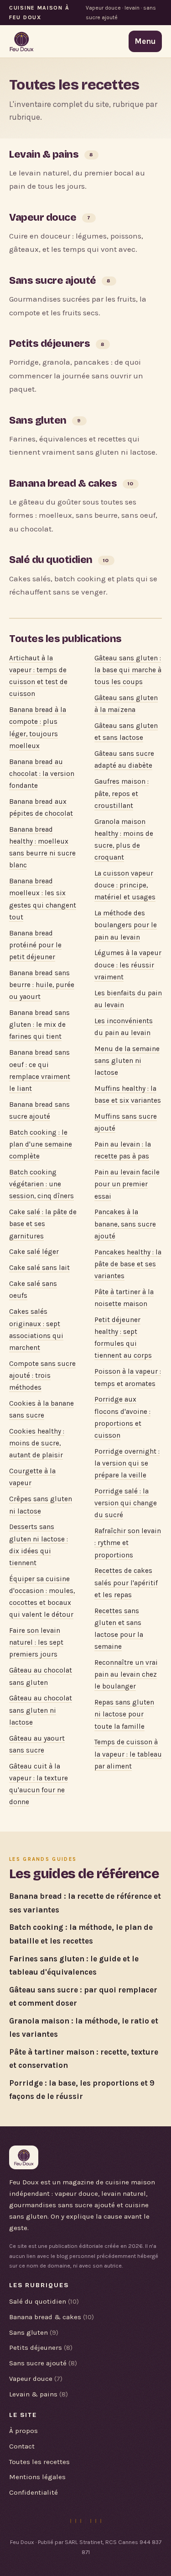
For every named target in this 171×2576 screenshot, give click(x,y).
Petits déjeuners (49, 343)
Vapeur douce (43, 217)
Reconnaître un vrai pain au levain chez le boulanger (126, 1674)
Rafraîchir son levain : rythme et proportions (128, 1543)
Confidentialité (34, 2492)
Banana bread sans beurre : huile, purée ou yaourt (42, 985)
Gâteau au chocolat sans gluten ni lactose (41, 1710)
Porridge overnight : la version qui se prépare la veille (127, 1463)
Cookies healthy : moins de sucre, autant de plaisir (37, 1443)
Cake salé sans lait (39, 1268)
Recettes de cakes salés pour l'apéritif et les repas (126, 1583)
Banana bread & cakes (63, 483)
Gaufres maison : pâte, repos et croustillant (122, 793)
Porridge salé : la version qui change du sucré (126, 1503)
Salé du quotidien (51, 560)
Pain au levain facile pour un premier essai (127, 1184)
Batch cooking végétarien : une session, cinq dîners (41, 1184)
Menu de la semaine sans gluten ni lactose (127, 1061)
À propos (23, 2431)
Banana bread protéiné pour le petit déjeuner (35, 945)
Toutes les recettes (39, 2462)
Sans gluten (38, 420)
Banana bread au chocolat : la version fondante (42, 774)
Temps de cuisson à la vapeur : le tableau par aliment (128, 1754)
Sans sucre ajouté (53, 280)
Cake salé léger (34, 1252)
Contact (22, 2446)
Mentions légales (37, 2477)
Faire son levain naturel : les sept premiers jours (36, 1642)
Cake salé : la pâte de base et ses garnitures (43, 1224)
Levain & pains (44, 154)
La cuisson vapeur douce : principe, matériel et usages (125, 885)
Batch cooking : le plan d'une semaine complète (41, 1144)
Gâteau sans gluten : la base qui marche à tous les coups (128, 670)
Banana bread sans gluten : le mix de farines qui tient (39, 1025)
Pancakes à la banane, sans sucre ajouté (125, 1224)
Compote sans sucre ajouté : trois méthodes (42, 1376)
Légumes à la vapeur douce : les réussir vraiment (128, 965)
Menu (145, 41)
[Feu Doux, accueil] (22, 42)
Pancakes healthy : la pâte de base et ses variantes (128, 1264)
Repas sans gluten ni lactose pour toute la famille (124, 1714)
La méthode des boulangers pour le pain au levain (126, 925)
